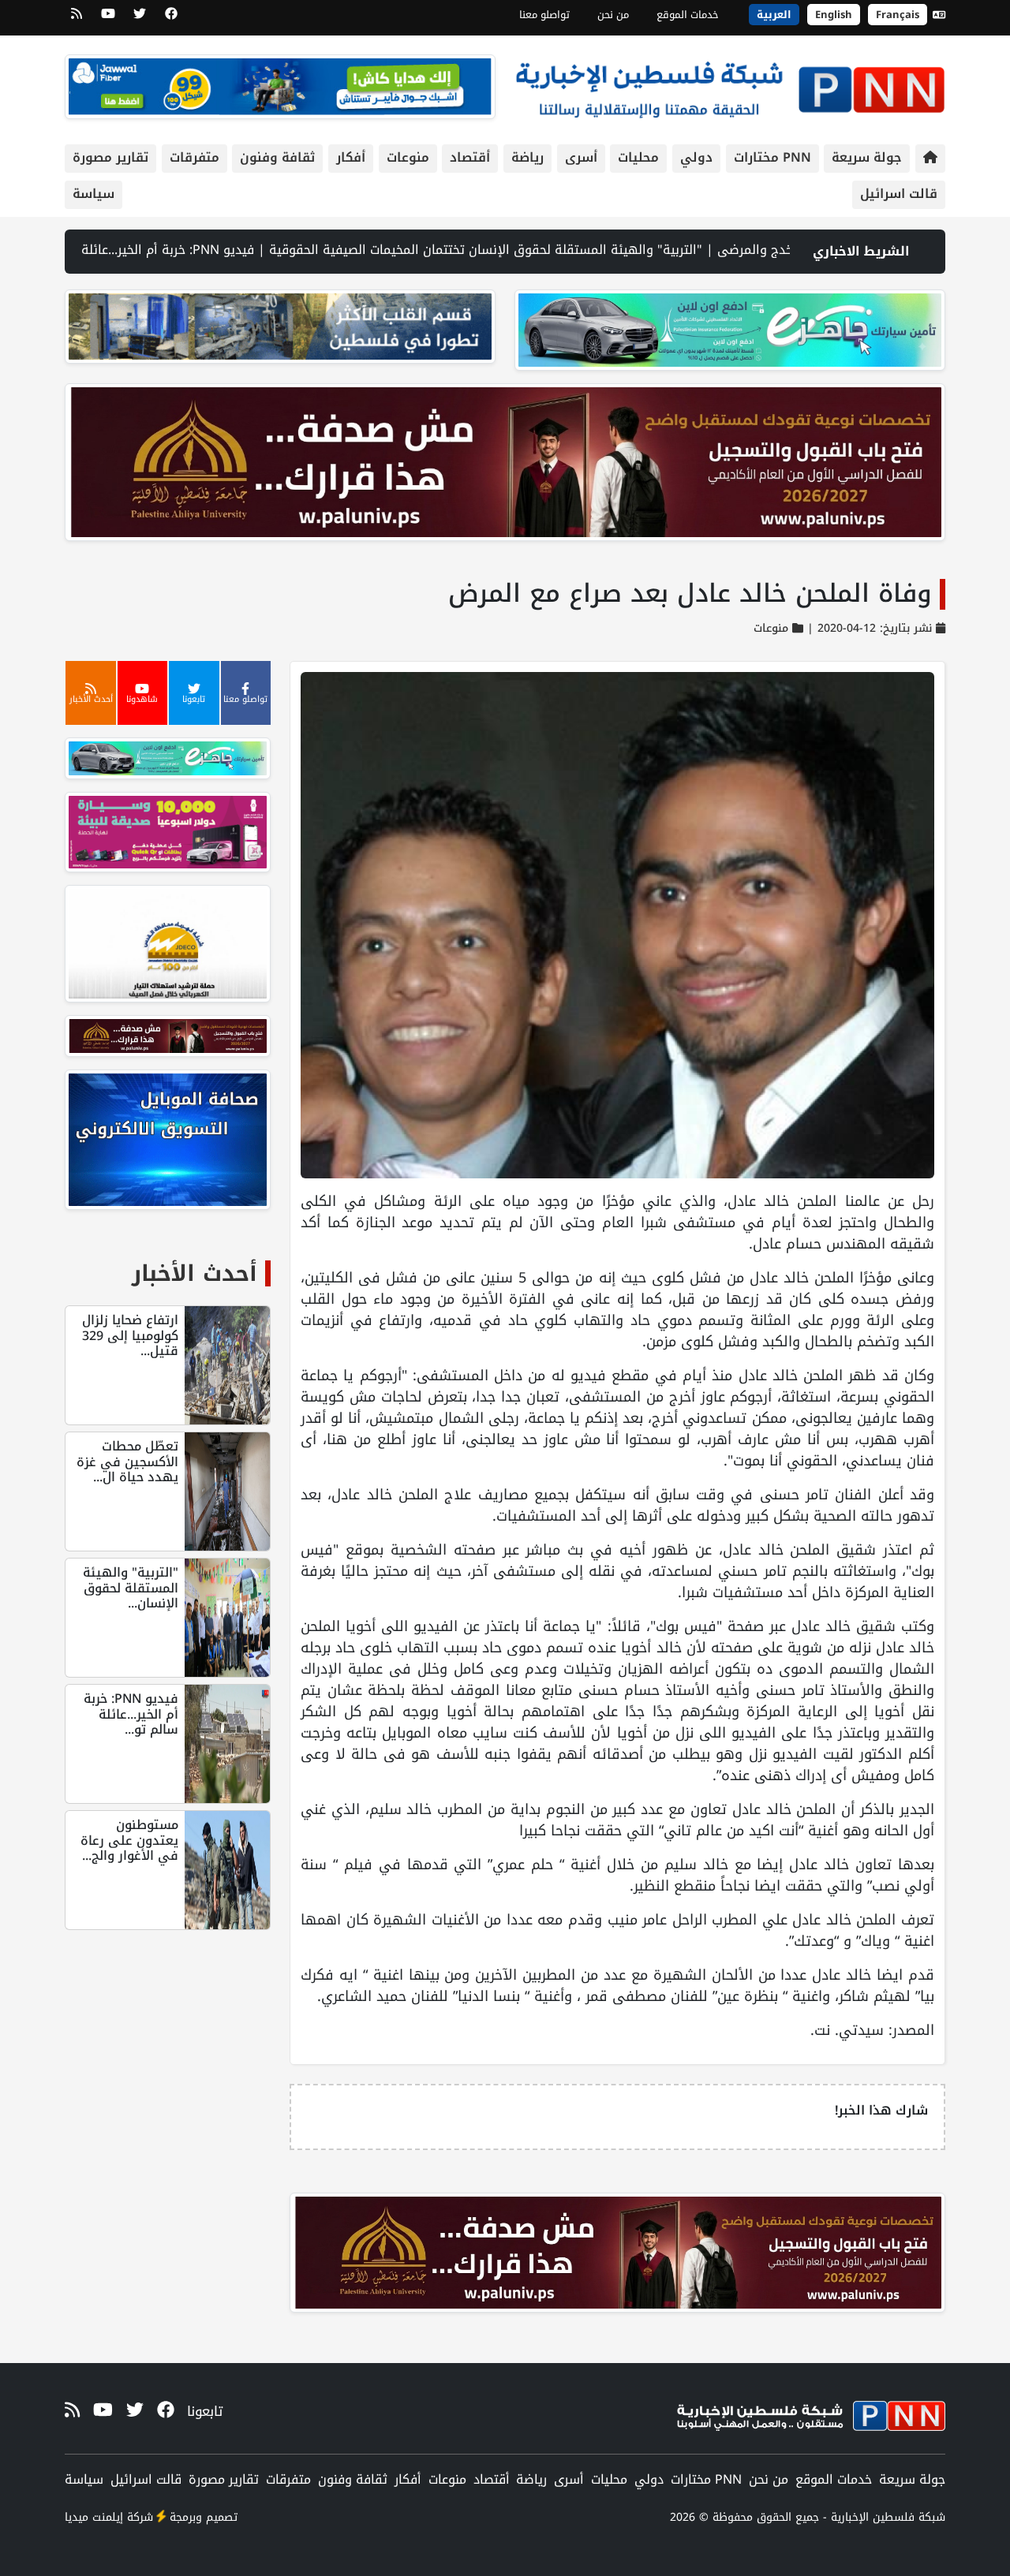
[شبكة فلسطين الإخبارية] (730, 86)
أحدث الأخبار (195, 1273)
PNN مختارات (772, 157)
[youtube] (108, 19)
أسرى (581, 157)
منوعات (408, 157)
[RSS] (77, 19)
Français (898, 15)
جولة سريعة (867, 157)
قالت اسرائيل (899, 194)
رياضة (527, 157)
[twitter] (140, 19)
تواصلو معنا (544, 15)
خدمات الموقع (688, 15)
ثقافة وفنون (277, 157)
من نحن (613, 15)
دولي (696, 157)
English (834, 15)
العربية (774, 15)
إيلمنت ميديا (94, 2517)
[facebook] (171, 19)
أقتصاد (470, 157)
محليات (638, 157)
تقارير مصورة (110, 157)
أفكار (351, 157)
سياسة (94, 194)
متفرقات (195, 157)
